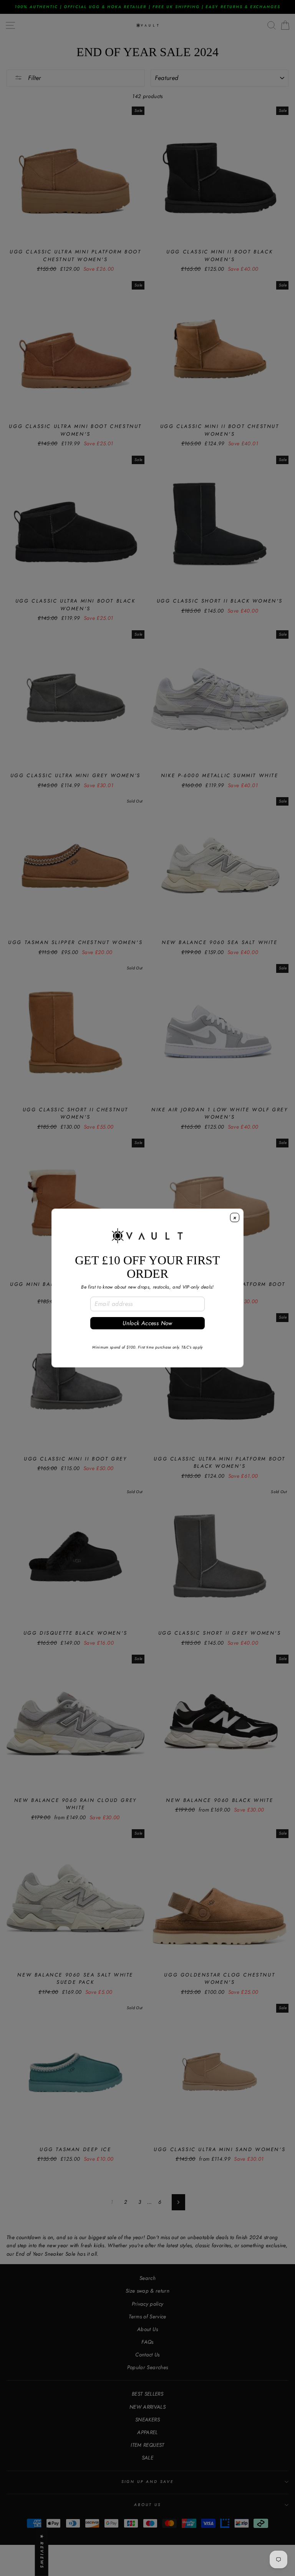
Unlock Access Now (147, 1323)
